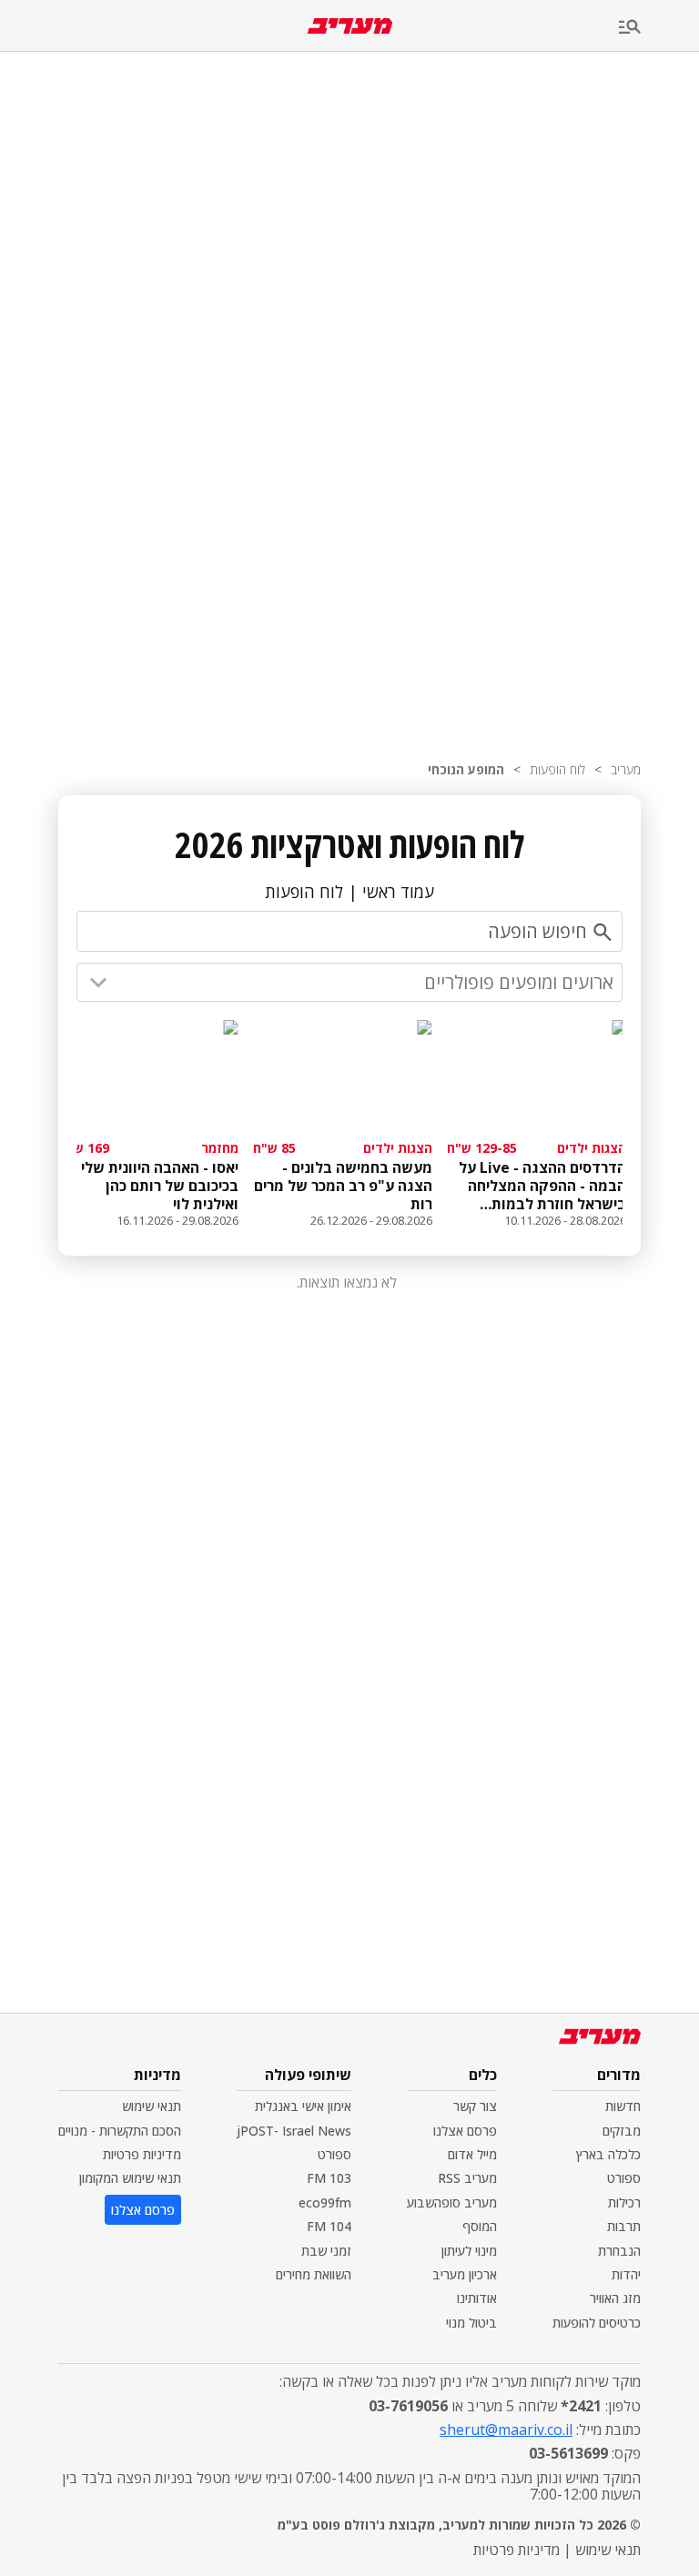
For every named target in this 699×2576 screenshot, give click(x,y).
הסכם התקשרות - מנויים (120, 2131)
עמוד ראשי (398, 892)
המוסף (480, 2226)
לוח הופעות (557, 769)
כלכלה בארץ (608, 2154)
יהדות (626, 2274)
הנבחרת (619, 2251)
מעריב (626, 769)
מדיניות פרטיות (142, 2154)
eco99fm (325, 2202)
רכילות (624, 2202)
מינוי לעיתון (469, 2251)
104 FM (329, 2226)
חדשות (623, 2106)
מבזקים (622, 2131)
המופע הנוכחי (466, 769)
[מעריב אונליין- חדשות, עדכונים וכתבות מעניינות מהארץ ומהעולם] (350, 26)
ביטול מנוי (471, 2323)
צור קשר (475, 2106)
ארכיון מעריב (465, 2274)
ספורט (624, 2178)
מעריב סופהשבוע (452, 2202)
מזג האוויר (615, 2298)
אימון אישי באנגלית (303, 2106)
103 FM (329, 2178)
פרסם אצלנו (465, 2131)
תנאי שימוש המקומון (130, 2178)
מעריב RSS (467, 2178)
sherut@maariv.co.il (506, 2430)
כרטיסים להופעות (597, 2323)
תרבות (624, 2226)
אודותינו (477, 2298)
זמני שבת (326, 2251)
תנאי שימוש (152, 2106)
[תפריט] (659, 28)
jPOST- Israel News (294, 2131)
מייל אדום (472, 2154)
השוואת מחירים (314, 2274)
